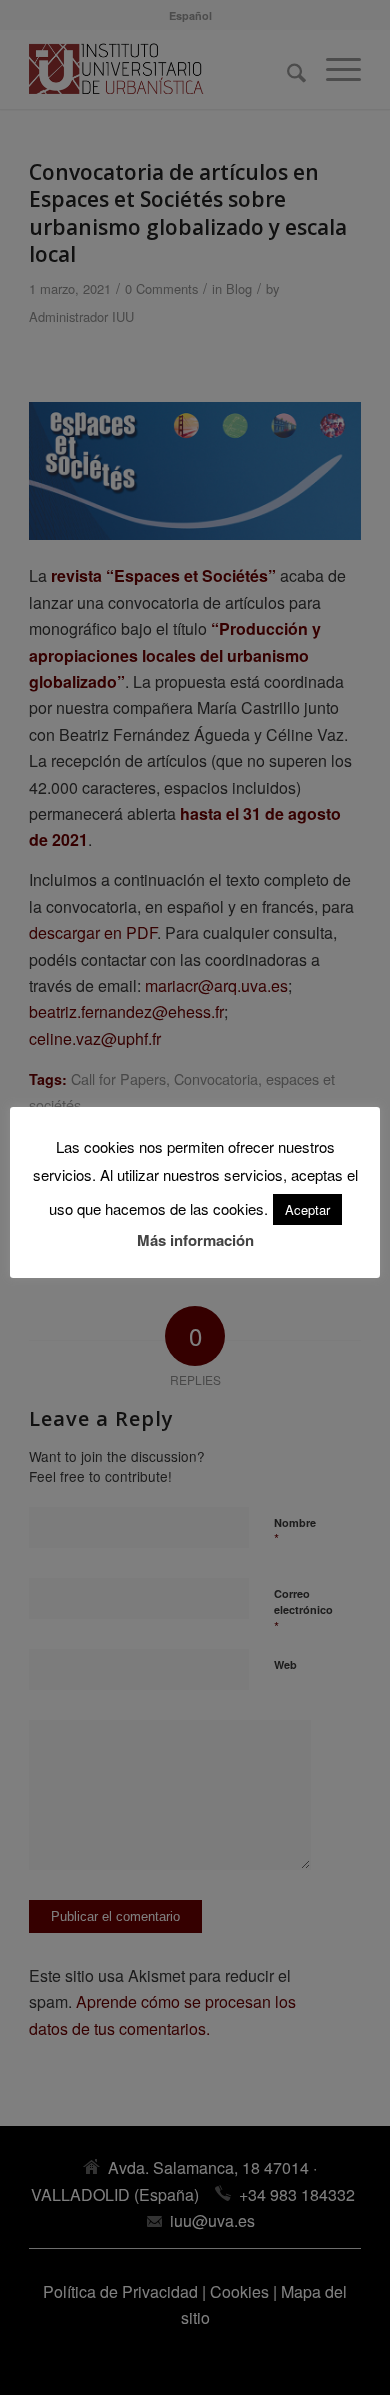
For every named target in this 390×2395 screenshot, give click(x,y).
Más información (195, 1240)
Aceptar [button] (307, 1209)
